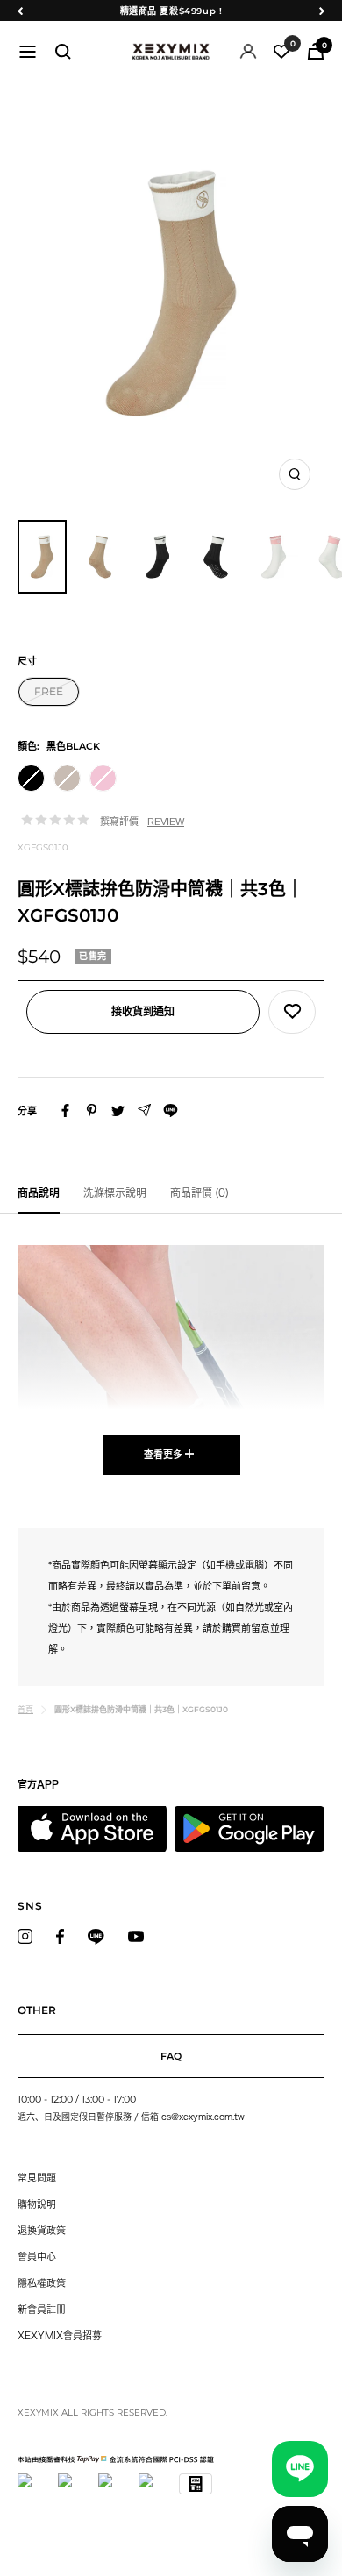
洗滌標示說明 (115, 1192)
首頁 (25, 1709)
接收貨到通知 (143, 1011)
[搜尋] (63, 52)
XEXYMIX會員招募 (60, 2335)
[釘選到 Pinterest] (92, 1110)
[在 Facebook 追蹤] (60, 1937)
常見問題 (37, 2178)
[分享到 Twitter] (118, 1111)
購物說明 (37, 2204)
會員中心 (37, 2256)
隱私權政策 (42, 2283)
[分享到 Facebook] (65, 1110)
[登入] (248, 51)
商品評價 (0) (199, 1192)
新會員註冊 (42, 2309)
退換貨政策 (42, 2230)
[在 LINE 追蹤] (96, 1937)
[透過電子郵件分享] (144, 1110)
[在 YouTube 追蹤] (136, 1937)
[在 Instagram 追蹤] (25, 1937)
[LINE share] (171, 1110)
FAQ (171, 2056)
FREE (49, 691)
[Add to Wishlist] (292, 1012)
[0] (281, 52)
